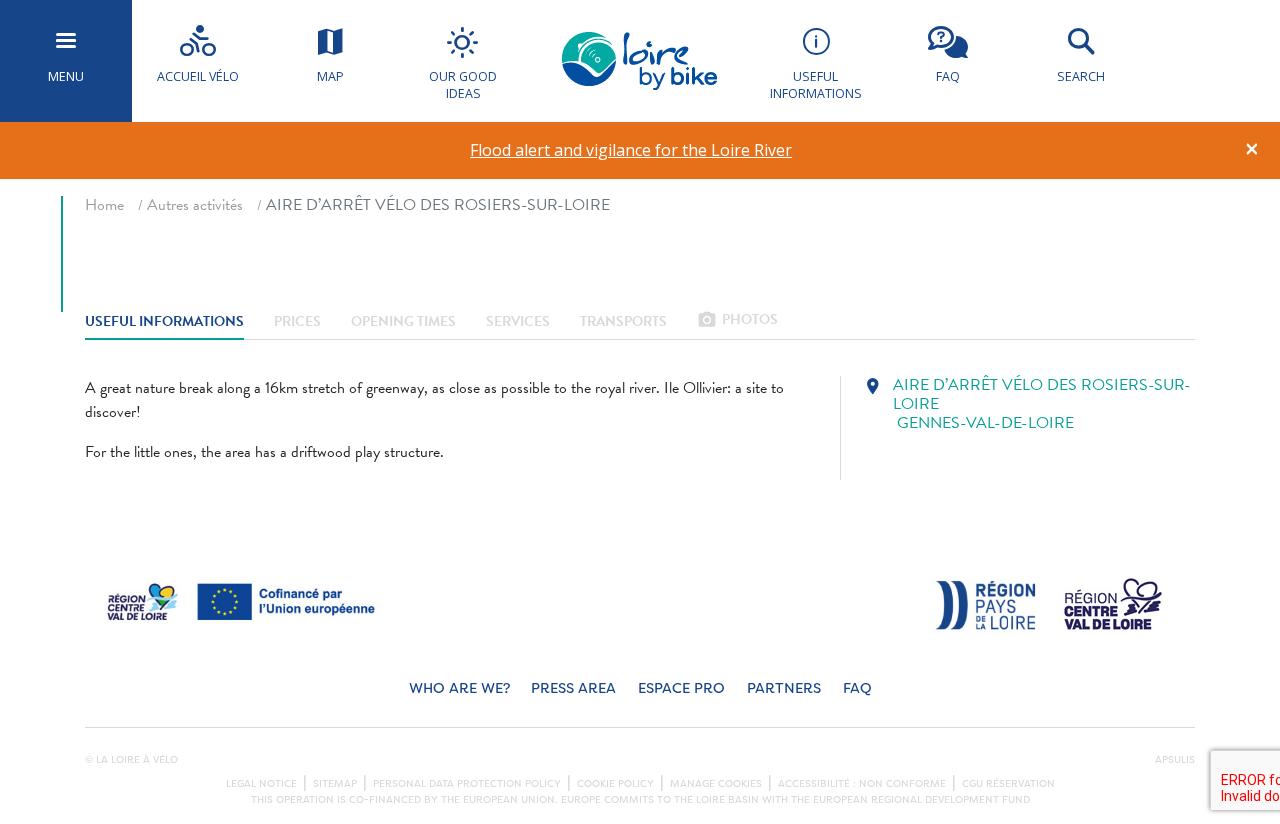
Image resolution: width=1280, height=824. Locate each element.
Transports (623, 321)
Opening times (403, 321)
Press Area (573, 688)
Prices (297, 321)
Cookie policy (615, 784)
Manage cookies (716, 784)
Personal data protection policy (467, 784)
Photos (737, 321)
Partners (784, 688)
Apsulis (1175, 760)
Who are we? (459, 688)
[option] (631, 150)
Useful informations (164, 321)
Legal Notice (261, 784)
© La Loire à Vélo (131, 760)
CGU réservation (1008, 784)
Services (518, 321)
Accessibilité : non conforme (862, 784)
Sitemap (335, 784)
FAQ (857, 688)
